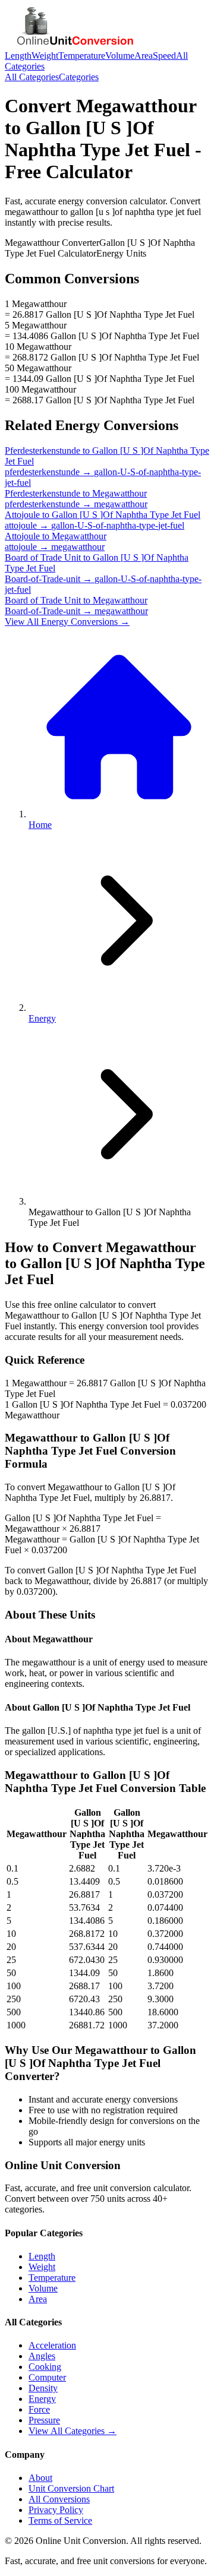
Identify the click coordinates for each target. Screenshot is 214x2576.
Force (39, 2409)
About (40, 2478)
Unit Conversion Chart (71, 2488)
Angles (42, 2356)
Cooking (45, 2367)
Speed (164, 56)
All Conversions (59, 2499)
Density (43, 2388)
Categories (79, 77)
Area (144, 56)
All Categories (32, 77)
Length (18, 56)
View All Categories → (73, 2431)
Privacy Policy (56, 2510)
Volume (120, 56)
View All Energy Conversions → (67, 622)
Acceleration (52, 2345)
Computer (47, 2377)
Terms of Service (60, 2520)
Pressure (44, 2420)
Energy (42, 1018)
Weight (45, 56)
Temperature (82, 56)
